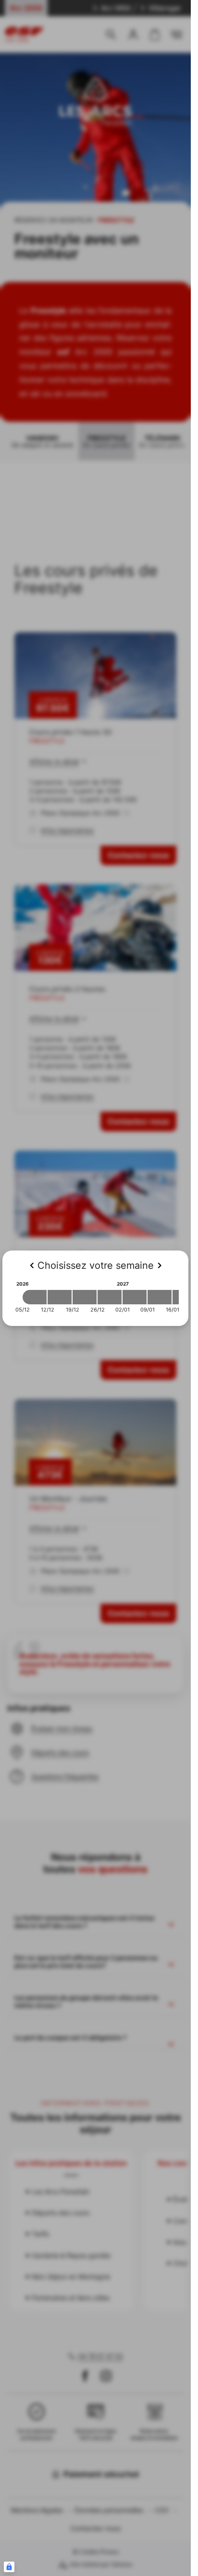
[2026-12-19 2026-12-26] (85, 1297)
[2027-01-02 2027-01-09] (135, 1297)
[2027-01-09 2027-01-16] (160, 1297)
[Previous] (32, 1265)
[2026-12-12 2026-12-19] (60, 1297)
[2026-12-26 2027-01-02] (110, 1297)
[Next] (160, 1265)
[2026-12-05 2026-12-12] (35, 1297)
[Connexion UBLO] (9, 2567)
